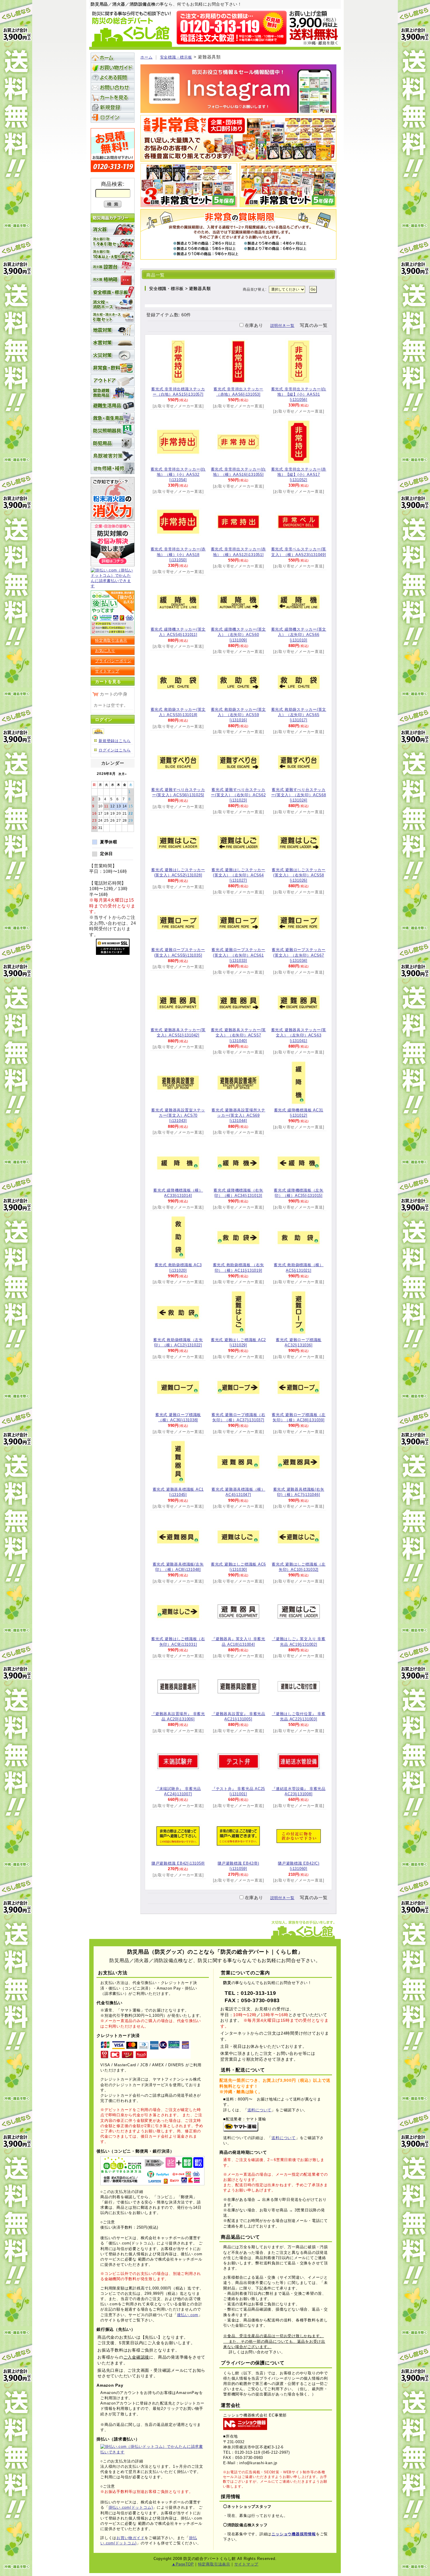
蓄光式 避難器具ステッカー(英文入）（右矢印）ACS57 (239, 1035)
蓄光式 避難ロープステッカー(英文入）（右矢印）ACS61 (238, 955)
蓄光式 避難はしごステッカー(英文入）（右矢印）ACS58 (299, 875)
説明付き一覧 (282, 326)
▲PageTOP (183, 2564)
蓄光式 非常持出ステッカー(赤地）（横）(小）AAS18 (178, 554)
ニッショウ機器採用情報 (294, 2534)
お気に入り (105, 651)
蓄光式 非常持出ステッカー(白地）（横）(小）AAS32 (178, 474)
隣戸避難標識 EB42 (178, 1863)
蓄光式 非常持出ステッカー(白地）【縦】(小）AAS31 (299, 394)
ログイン (113, 117)
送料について (260, 2110)
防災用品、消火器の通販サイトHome (113, 58)
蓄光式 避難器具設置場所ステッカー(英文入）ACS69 (238, 1115)
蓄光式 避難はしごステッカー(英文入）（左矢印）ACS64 (238, 875)
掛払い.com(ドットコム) (131, 2507)
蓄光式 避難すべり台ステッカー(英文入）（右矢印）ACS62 (238, 795)
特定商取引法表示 (111, 640)
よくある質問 (113, 78)
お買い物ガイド (113, 68)
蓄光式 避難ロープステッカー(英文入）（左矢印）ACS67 (299, 955)
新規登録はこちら (115, 741)
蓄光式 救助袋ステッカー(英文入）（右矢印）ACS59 (239, 715)
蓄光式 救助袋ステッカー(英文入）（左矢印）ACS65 (299, 715)
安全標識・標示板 (176, 57)
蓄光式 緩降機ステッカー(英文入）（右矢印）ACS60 (239, 635)
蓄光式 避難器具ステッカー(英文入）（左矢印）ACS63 (299, 1035)
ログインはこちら (115, 750)
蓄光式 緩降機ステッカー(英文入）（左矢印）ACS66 (299, 635)
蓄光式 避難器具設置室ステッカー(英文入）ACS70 (178, 1115)
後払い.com (188, 2315)
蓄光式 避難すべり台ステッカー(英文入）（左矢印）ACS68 (299, 795)
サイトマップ (107, 671)
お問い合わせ (113, 87)
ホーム (146, 57)
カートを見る (113, 97)
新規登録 (113, 107)
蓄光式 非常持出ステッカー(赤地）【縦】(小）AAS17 (299, 474)
